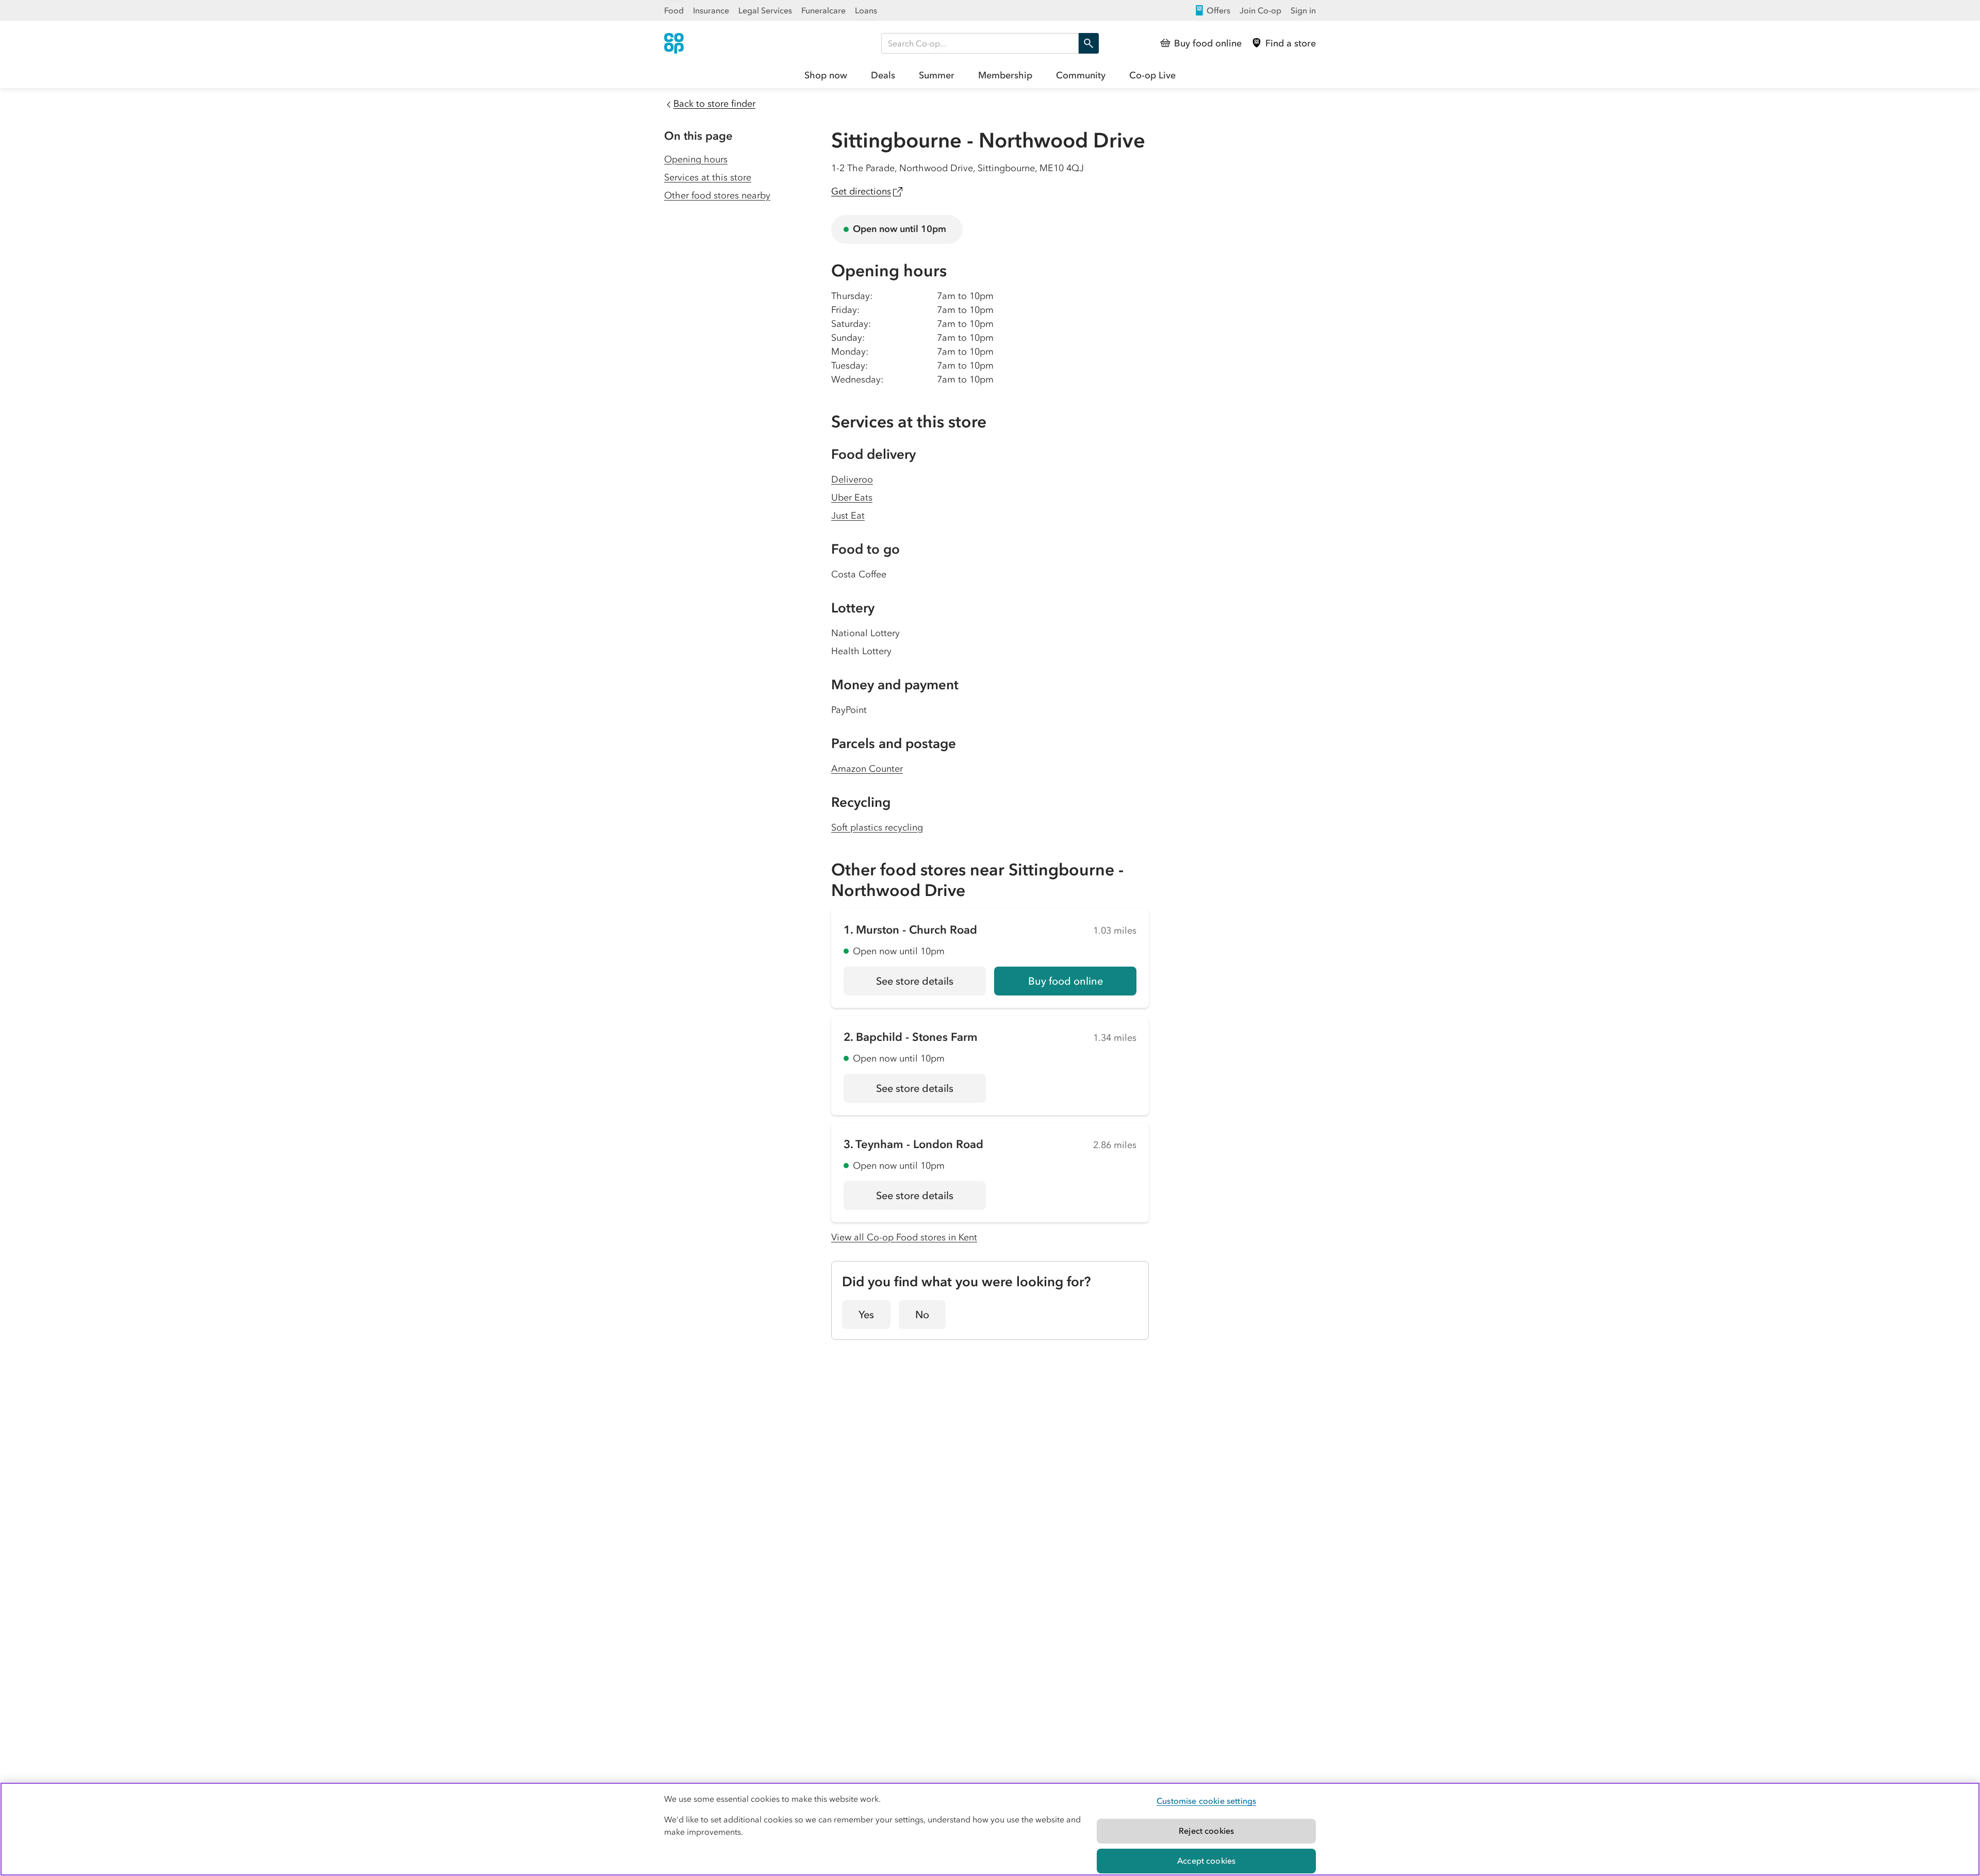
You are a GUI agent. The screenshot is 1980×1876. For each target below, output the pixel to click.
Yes (866, 1315)
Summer (937, 75)
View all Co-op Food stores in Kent (904, 1237)
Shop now (826, 75)
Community (1081, 75)
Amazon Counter (867, 769)
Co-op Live (1152, 75)
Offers (1218, 10)
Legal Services (765, 10)
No (922, 1315)
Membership (1005, 75)
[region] (990, 1829)
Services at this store (708, 177)
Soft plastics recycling (877, 827)
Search (1088, 43)
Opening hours (696, 159)
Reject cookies (1206, 1831)
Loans (866, 10)
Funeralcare (823, 10)
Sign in (1303, 10)
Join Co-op (1260, 10)
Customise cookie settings (1206, 1801)
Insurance (711, 10)
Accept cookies (1206, 1861)
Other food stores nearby (717, 195)
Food (674, 10)
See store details (931, 985)
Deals (883, 75)
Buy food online (1066, 981)
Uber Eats (852, 497)
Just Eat (848, 516)
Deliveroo (852, 479)
